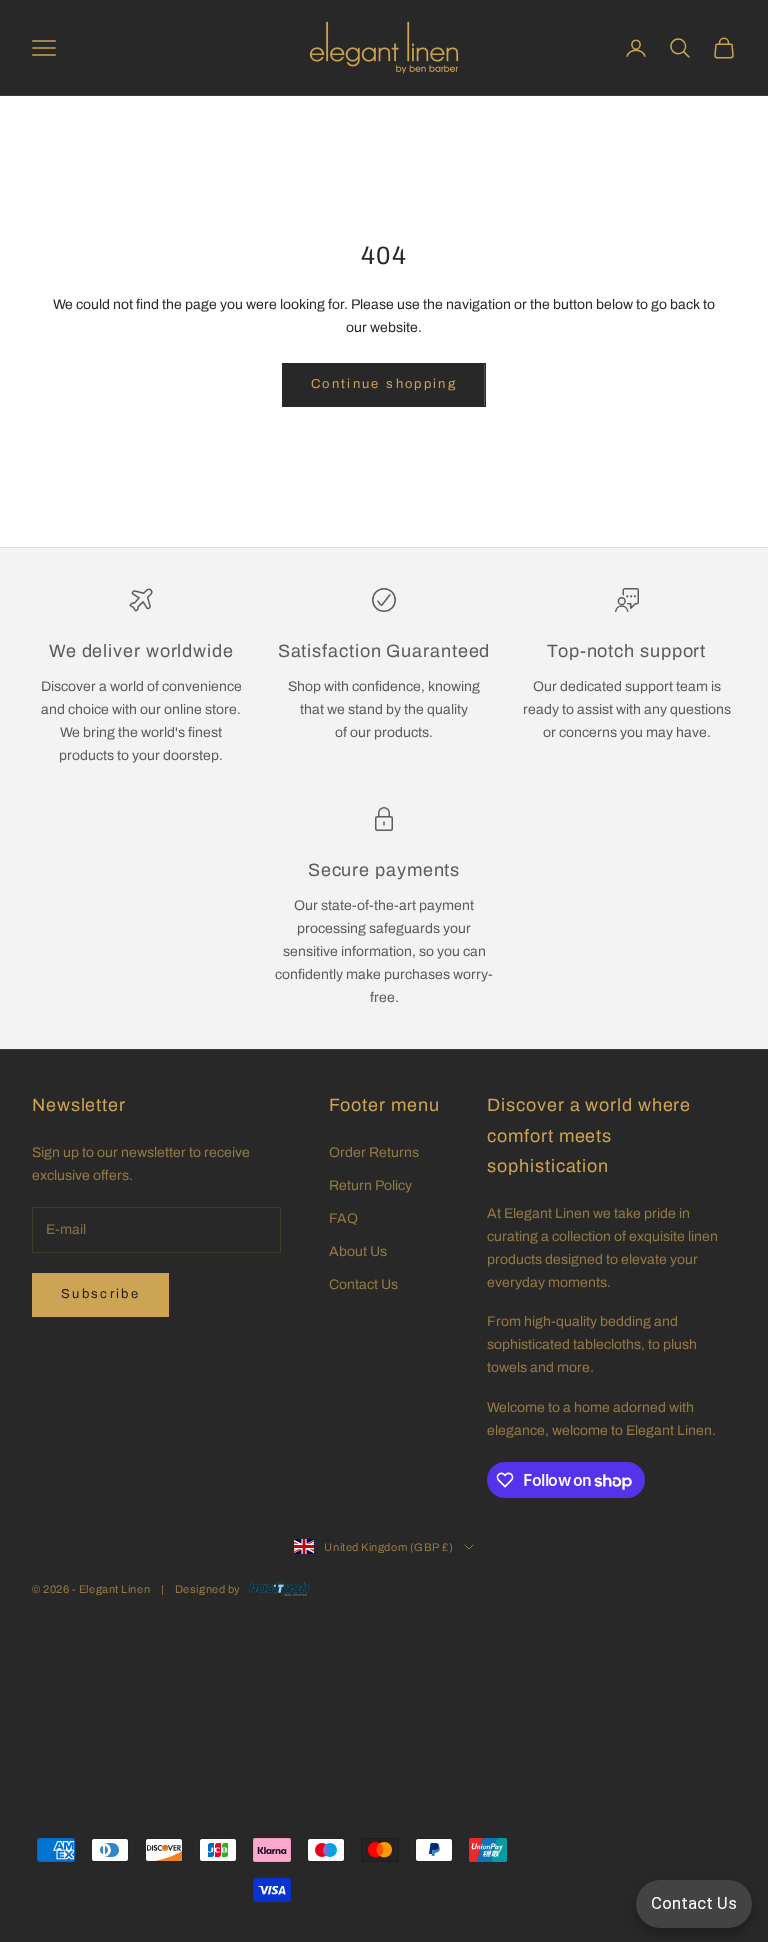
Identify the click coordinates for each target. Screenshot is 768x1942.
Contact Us (363, 1284)
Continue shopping (384, 384)
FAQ (343, 1218)
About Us (358, 1251)
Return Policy (370, 1185)
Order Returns (374, 1152)
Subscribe (100, 1294)
